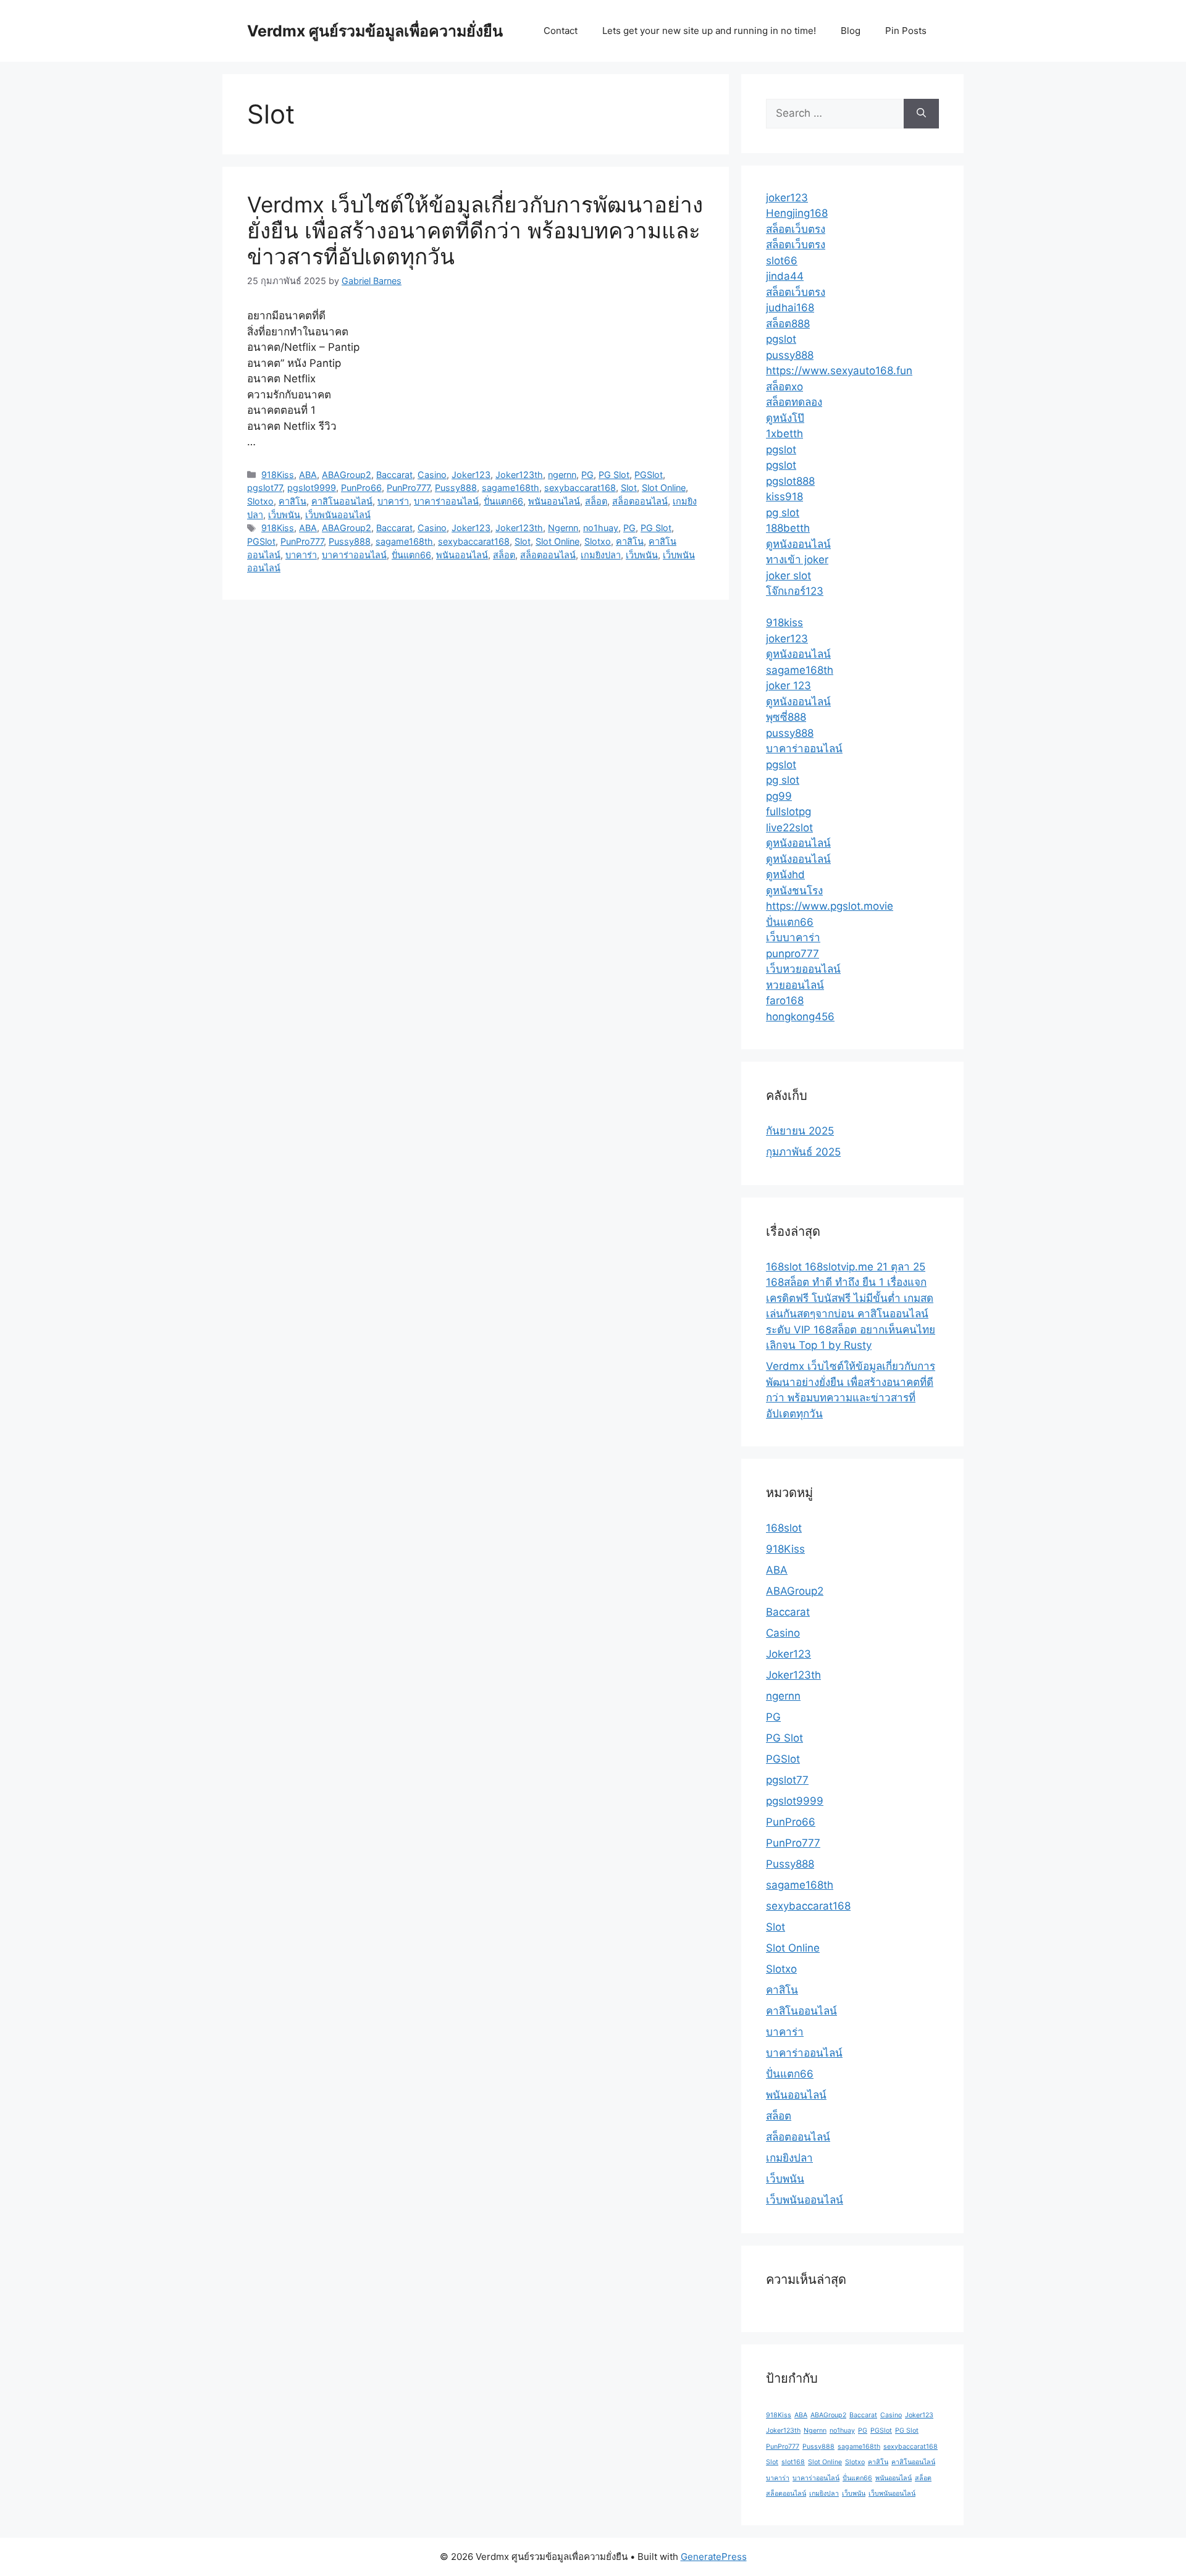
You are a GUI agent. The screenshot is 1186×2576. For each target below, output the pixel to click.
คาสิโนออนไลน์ (342, 501)
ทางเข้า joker (797, 560)
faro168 (785, 1001)
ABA (308, 475)
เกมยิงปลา (601, 555)
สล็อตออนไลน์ (640, 501)
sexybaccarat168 (580, 488)
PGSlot (649, 475)
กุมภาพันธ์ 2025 (803, 1152)
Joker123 (471, 475)
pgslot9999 (312, 488)
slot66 (782, 261)
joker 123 (789, 686)
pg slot (783, 513)
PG (587, 475)
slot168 (793, 2462)
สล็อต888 (788, 324)
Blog (851, 31)
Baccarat (394, 475)
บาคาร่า (393, 501)
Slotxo (260, 501)
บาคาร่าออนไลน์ (446, 501)
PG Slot (614, 475)
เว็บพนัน (284, 515)
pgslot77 (265, 488)
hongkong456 (800, 1017)
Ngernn (563, 528)
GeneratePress (714, 2557)
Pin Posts (906, 31)
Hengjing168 (797, 213)
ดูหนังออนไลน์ (798, 544)
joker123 (787, 198)
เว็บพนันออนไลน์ (338, 515)
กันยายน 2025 (800, 1131)
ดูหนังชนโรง (794, 891)
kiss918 (784, 497)
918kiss (784, 623)
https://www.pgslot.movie (830, 906)
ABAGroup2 (347, 475)
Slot (629, 488)
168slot (784, 1528)
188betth (788, 528)
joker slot (789, 576)
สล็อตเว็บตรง (796, 229)
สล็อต (596, 501)
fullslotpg (789, 812)
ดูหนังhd (785, 875)
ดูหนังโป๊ (785, 418)
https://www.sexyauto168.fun (839, 371)
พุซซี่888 (786, 717)
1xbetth (784, 434)
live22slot (789, 828)
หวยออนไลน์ (795, 985)
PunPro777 (408, 488)
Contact (561, 31)
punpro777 (793, 954)
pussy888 (790, 355)
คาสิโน (292, 501)
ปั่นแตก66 (503, 501)
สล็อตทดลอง (794, 402)
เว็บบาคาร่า (793, 938)
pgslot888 (790, 481)
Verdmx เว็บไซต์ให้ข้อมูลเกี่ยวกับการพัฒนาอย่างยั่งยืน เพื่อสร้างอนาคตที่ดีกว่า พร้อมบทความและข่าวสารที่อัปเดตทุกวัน (475, 230)
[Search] (921, 114)
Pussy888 (456, 488)
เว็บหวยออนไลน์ (803, 969)
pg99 (779, 796)
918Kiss (278, 475)
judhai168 (790, 308)
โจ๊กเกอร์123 (795, 591)
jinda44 (785, 276)
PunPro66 (361, 488)
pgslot (781, 339)
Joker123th (519, 475)
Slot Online (664, 488)
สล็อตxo (784, 387)
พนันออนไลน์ (554, 501)
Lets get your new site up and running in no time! (709, 31)
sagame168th (511, 488)
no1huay (601, 528)
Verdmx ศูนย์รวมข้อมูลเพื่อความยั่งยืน (375, 31)
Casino (432, 475)
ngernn (562, 475)
